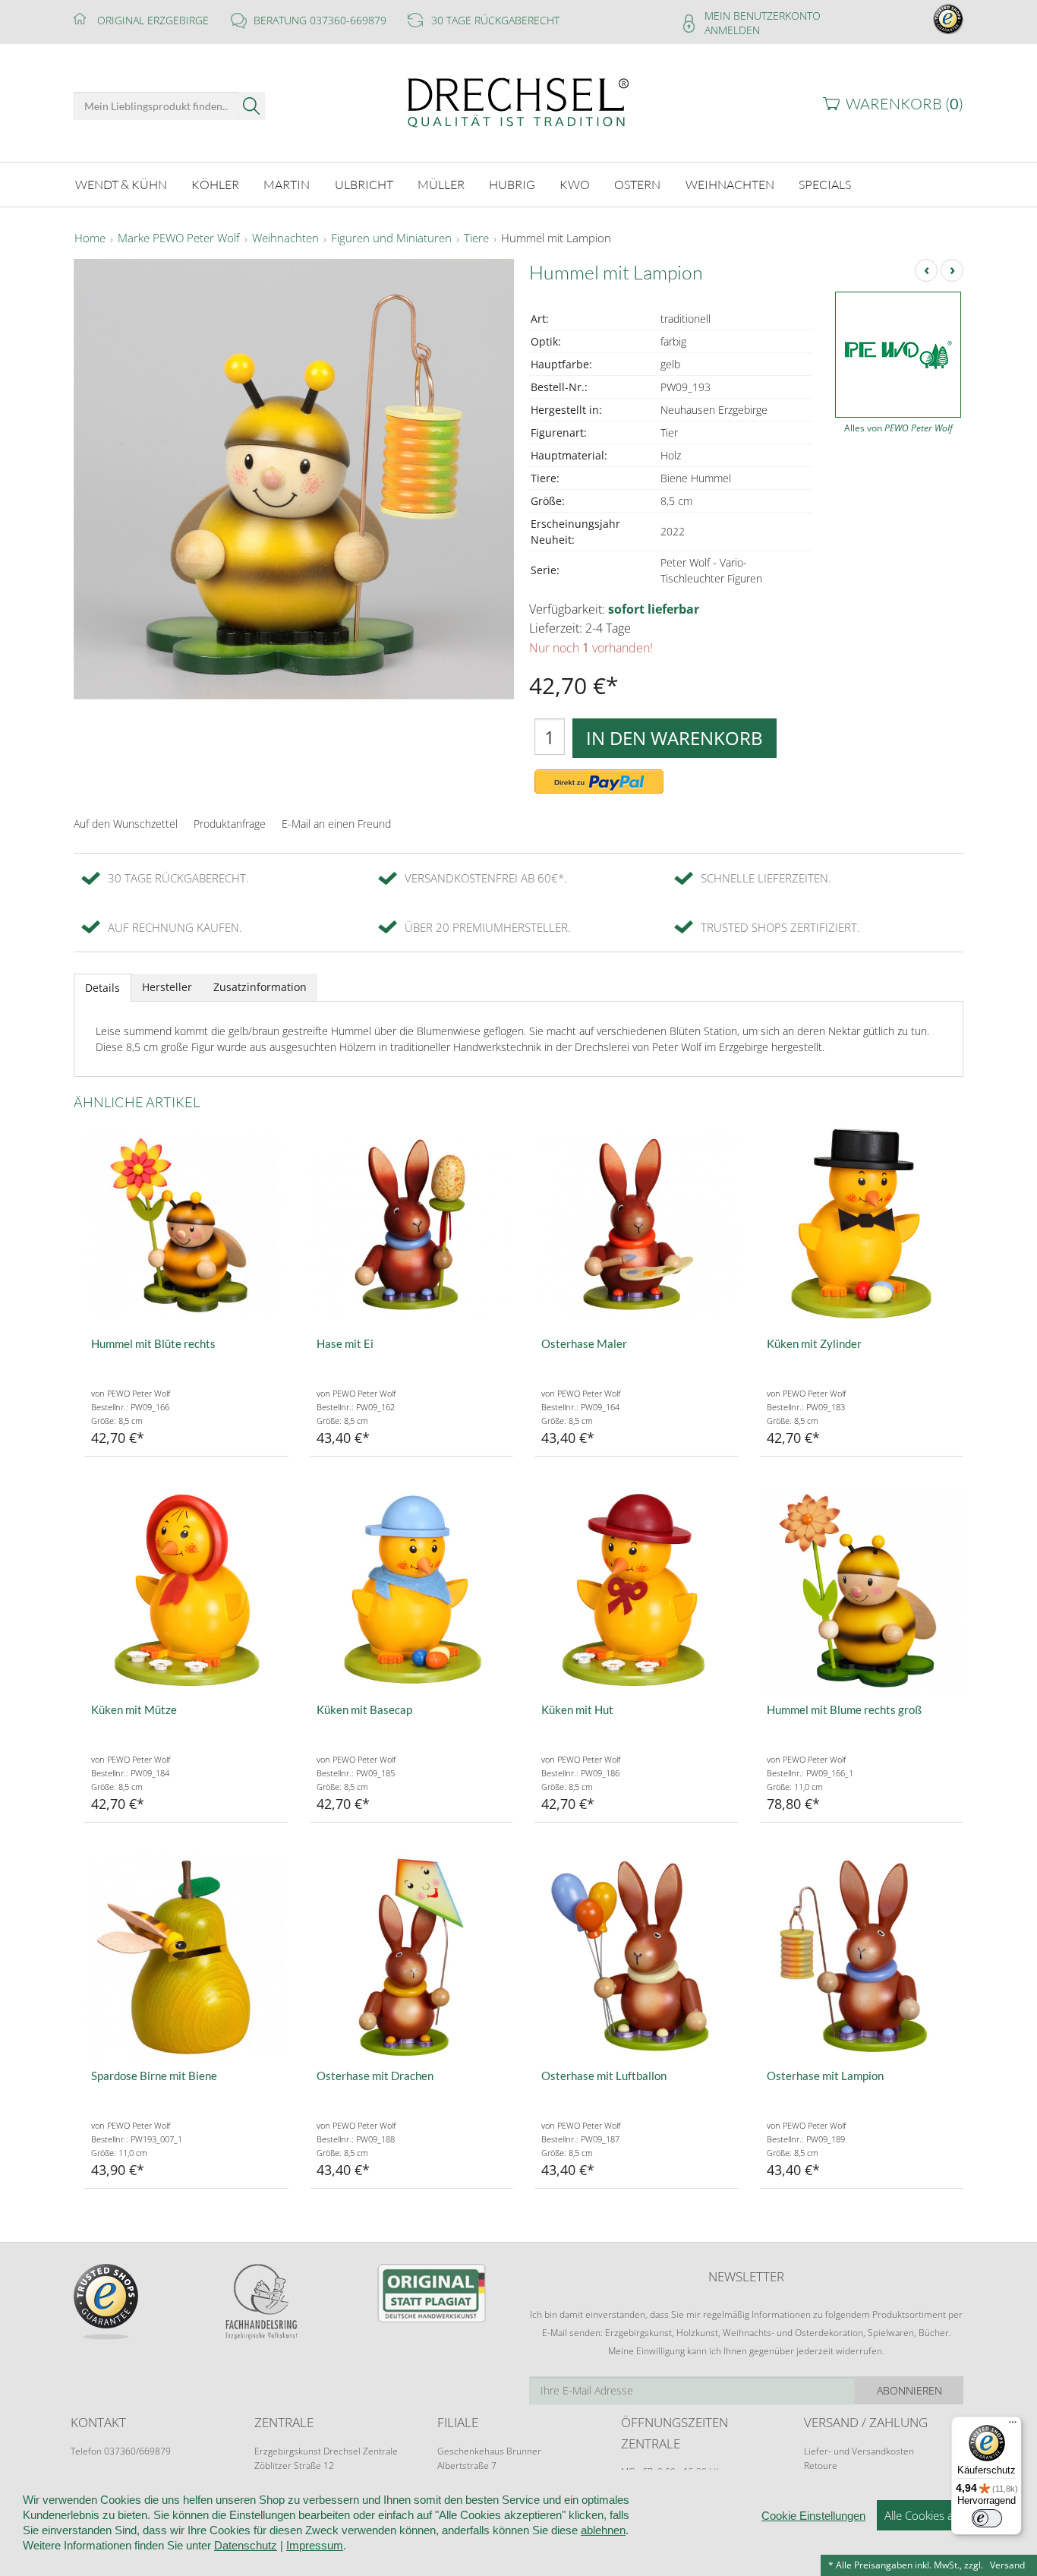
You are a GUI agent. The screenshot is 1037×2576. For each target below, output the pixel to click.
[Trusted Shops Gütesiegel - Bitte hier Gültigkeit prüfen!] (948, 18)
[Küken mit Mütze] (186, 1591)
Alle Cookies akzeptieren (946, 2515)
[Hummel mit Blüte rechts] (186, 1225)
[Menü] (1013, 2426)
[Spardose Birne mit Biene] (186, 1957)
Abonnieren (909, 2390)
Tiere (476, 238)
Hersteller (167, 987)
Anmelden (732, 30)
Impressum (315, 2545)
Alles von (898, 428)
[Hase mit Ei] (412, 1225)
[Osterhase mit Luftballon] (637, 1957)
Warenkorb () (905, 104)
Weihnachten (285, 238)
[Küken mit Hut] (637, 1591)
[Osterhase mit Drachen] (412, 1957)
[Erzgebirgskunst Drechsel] (518, 101)
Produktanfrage (230, 824)
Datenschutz (246, 2545)
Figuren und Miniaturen (391, 238)
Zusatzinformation (260, 987)
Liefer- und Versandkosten (859, 2451)
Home (90, 238)
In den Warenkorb (675, 738)
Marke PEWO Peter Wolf (179, 238)
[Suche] (252, 106)
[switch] (987, 2518)
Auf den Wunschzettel (126, 824)
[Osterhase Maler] (637, 1225)
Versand (1007, 2565)
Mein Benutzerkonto (763, 16)
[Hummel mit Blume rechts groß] (862, 1591)
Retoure (821, 2466)
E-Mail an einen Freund (336, 824)
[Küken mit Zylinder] (862, 1225)
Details (102, 988)
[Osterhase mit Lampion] (862, 1957)
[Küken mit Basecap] (412, 1591)
